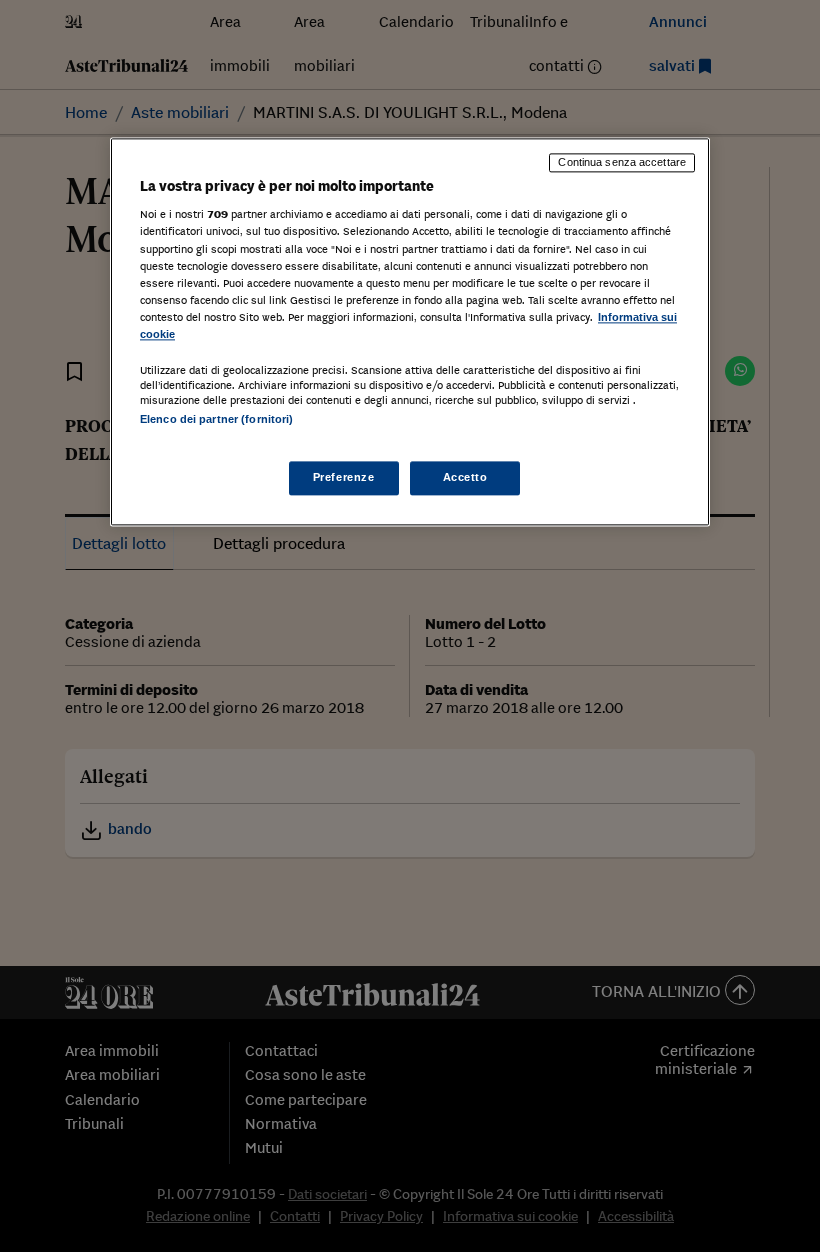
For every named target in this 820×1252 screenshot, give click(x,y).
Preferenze (344, 478)
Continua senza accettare (622, 162)
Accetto (465, 478)
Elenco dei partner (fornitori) (216, 419)
